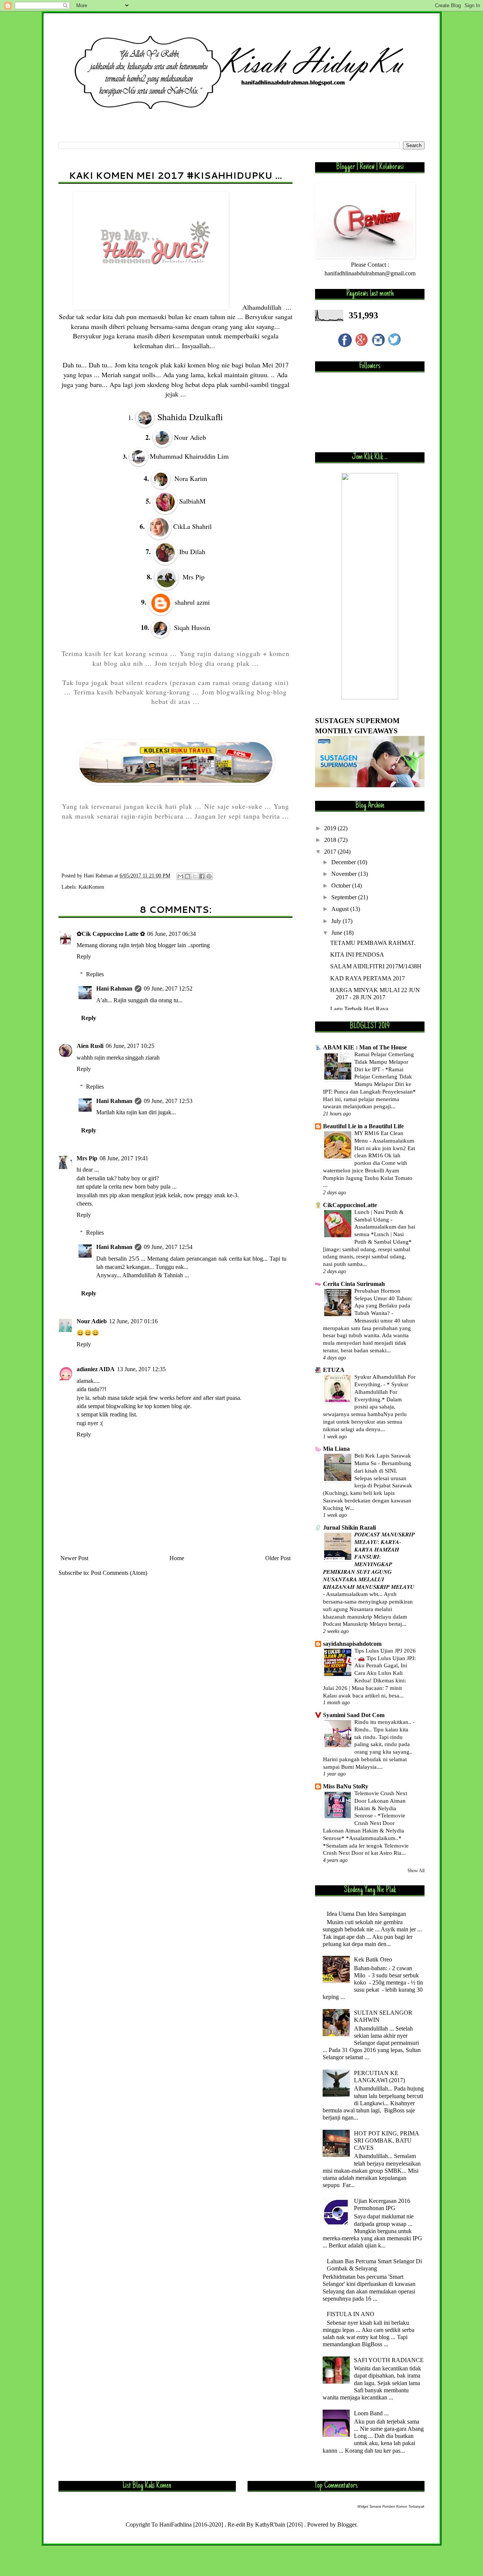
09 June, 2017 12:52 (168, 988)
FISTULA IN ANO (351, 2314)
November (345, 874)
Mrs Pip (87, 1158)
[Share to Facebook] (202, 876)
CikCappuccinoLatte (350, 1205)
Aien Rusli (90, 1046)
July (337, 921)
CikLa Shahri (192, 526)
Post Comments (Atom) (119, 1573)
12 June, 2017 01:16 (133, 1321)
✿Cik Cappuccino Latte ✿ (111, 934)
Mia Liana (336, 1449)
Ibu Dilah (192, 551)
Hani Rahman (114, 988)
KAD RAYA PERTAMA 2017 (368, 978)
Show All (416, 1871)
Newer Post (74, 1558)
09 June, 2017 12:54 (168, 1247)
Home (177, 1558)
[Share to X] (195, 876)
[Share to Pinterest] (209, 876)
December (344, 862)
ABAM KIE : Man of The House (365, 1047)
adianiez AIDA (96, 1369)
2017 (331, 852)
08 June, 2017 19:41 (124, 1158)
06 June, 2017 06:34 (172, 934)
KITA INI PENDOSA (357, 955)
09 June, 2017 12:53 (168, 1101)
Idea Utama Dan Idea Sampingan (366, 1914)
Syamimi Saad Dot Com (354, 1715)
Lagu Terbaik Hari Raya (359, 1009)
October (342, 886)
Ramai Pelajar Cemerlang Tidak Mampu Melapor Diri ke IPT (384, 1062)
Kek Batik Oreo (373, 1959)
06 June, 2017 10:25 (130, 1046)
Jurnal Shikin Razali (349, 1528)
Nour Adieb (92, 1321)
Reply (84, 956)
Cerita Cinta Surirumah (354, 1284)
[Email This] (180, 876)
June (338, 933)
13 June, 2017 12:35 (141, 1369)
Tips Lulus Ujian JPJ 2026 (385, 1651)
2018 (331, 840)
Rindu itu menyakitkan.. (384, 1722)
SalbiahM (192, 501)
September (345, 897)
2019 (331, 828)
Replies (95, 974)
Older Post (278, 1558)
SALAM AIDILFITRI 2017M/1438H (376, 966)
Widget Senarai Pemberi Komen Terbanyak (391, 2507)
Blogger (347, 2525)
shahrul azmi (192, 602)
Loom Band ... (371, 2413)
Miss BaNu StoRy (346, 1786)
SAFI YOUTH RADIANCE (389, 2360)
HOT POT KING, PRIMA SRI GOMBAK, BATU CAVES (386, 2141)
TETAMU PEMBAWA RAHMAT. (373, 943)
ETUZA (334, 1370)
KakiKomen (91, 887)
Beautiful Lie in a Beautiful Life (363, 1126)
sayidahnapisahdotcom (352, 1644)
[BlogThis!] (188, 876)
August (341, 909)
